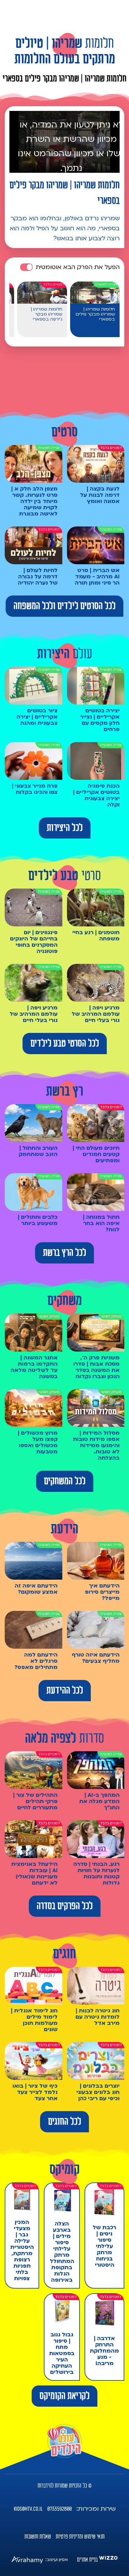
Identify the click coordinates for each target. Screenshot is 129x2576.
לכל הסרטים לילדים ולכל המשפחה (64, 606)
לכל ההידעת (65, 1691)
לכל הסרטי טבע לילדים (65, 1044)
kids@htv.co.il (28, 2509)
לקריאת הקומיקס (64, 2396)
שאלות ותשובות (38, 2537)
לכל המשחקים (65, 1481)
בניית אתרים (87, 2560)
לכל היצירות (65, 828)
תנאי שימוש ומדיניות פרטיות (80, 2537)
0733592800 (59, 2509)
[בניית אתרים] (108, 2560)
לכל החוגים (64, 2122)
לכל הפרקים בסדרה (65, 1906)
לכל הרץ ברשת (64, 1253)
